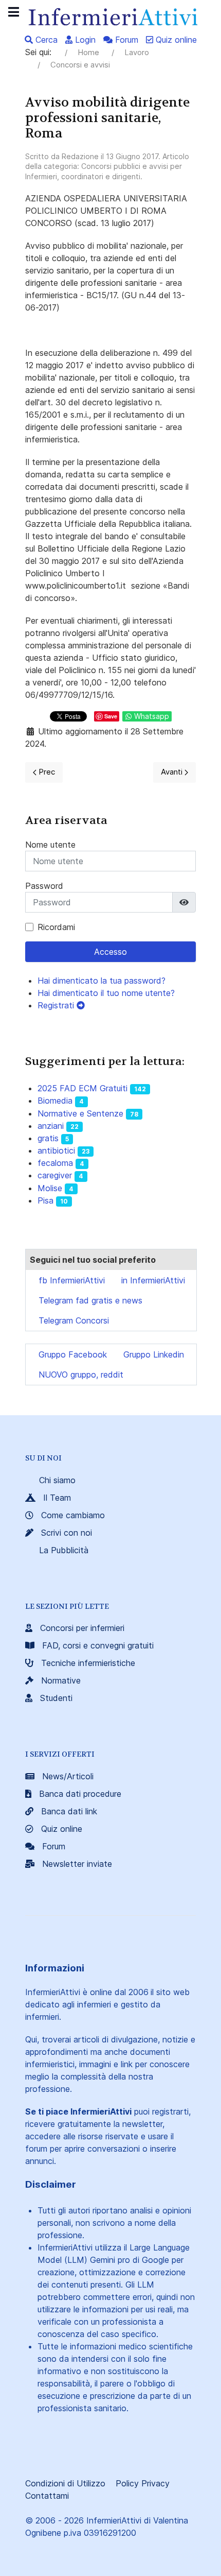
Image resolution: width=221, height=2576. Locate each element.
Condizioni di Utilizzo (65, 2483)
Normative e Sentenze (80, 1113)
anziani (51, 1126)
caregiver (55, 1175)
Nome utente (50, 845)
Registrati (57, 1005)
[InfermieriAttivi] (110, 16)
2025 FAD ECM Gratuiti (82, 1088)
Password (44, 886)
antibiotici (56, 1150)
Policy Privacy (143, 2483)
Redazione (80, 156)
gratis (48, 1138)
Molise (50, 1188)
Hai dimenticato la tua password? (102, 981)
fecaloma (55, 1163)
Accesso (110, 952)
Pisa (45, 1200)
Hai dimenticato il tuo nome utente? (106, 993)
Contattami (47, 2496)
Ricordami (56, 927)
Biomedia (55, 1101)
